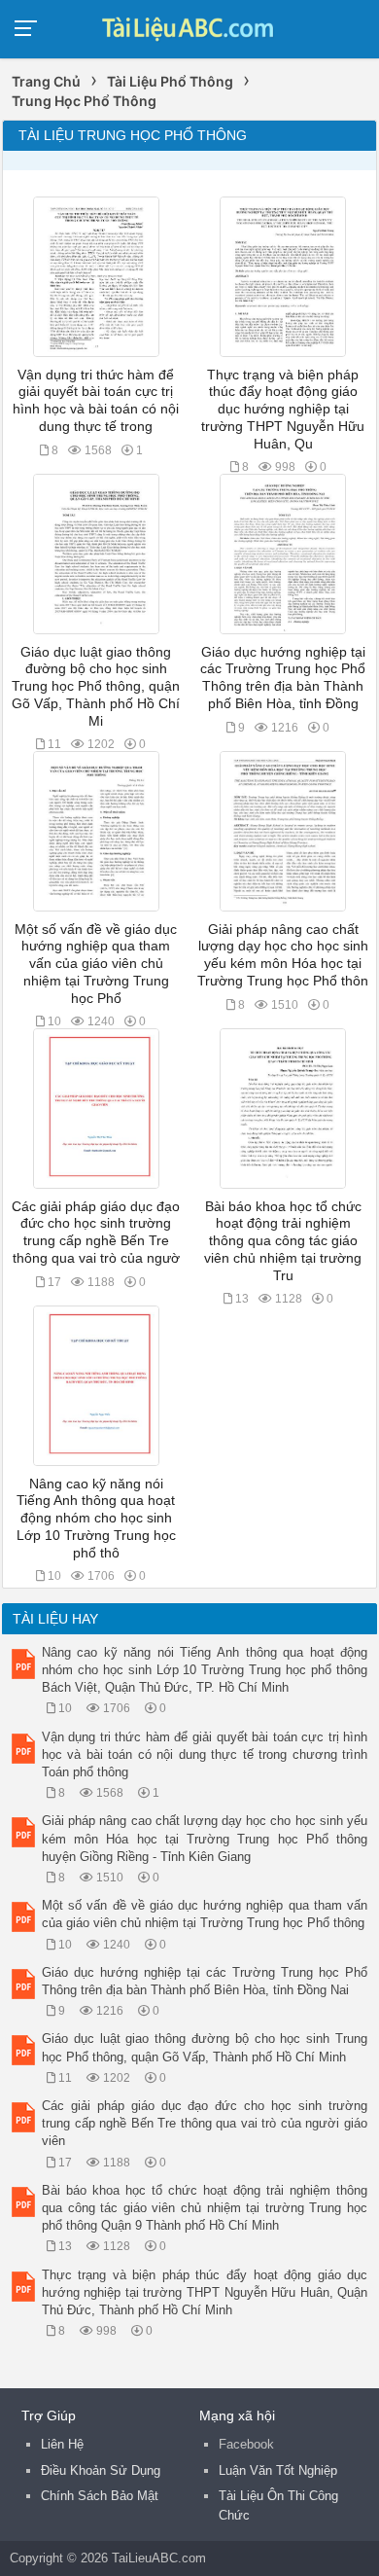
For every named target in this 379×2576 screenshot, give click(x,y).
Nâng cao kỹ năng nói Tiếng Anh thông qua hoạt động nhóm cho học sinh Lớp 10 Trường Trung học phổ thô (96, 1519)
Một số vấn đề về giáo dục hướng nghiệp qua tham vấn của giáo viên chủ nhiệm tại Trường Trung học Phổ (96, 964)
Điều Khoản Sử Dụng (101, 2470)
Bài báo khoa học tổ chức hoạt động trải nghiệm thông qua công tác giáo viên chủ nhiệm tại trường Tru (283, 1241)
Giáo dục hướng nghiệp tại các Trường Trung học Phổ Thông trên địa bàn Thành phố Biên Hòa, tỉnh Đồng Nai (205, 1981)
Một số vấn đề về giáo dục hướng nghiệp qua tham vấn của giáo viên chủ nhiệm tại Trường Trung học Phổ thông (205, 1914)
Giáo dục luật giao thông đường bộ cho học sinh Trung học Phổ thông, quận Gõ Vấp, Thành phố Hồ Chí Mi (96, 687)
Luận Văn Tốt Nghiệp (278, 2470)
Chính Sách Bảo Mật (100, 2496)
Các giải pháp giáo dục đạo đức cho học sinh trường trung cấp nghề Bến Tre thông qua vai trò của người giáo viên (205, 2123)
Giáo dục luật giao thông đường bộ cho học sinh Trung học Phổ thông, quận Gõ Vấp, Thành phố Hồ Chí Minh (205, 2047)
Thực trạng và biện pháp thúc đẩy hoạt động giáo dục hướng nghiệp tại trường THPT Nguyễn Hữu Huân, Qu (283, 410)
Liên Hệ (62, 2444)
